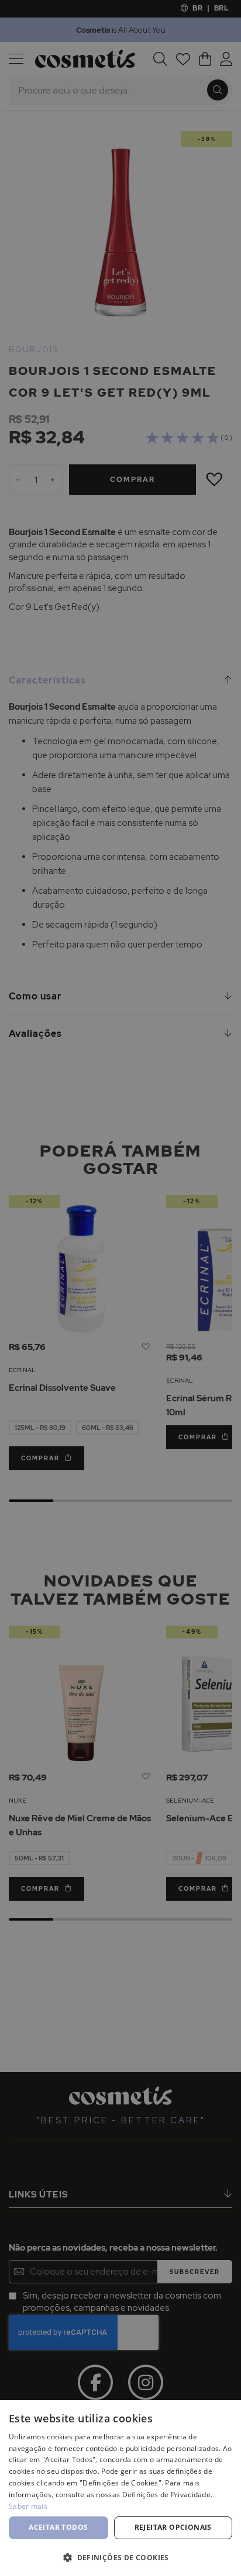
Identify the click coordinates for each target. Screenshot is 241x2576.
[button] (120, 2557)
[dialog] (120, 1288)
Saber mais (28, 2506)
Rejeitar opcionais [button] (173, 2527)
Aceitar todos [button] (58, 2527)
